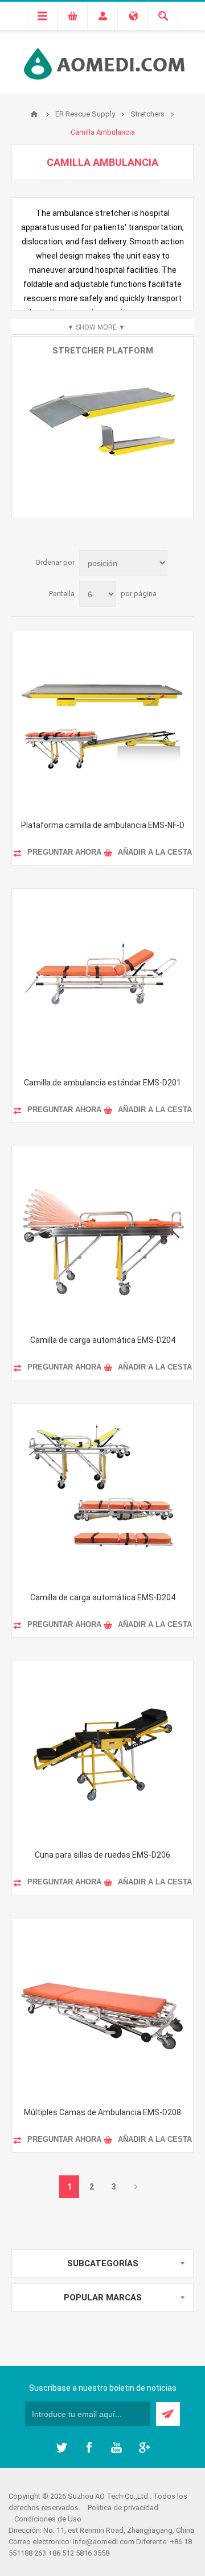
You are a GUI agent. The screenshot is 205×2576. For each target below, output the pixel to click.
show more (96, 327)
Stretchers (147, 114)
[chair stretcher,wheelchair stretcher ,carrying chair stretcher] (102, 1751)
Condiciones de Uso (48, 2519)
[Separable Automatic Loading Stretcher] (102, 1494)
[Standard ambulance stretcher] (102, 979)
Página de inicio (34, 114)
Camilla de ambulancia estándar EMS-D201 (102, 1083)
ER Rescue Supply (85, 114)
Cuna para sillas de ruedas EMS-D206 (102, 1855)
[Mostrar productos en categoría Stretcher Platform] (102, 427)
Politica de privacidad (123, 2508)
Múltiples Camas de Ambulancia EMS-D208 (102, 2112)
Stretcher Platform (103, 351)
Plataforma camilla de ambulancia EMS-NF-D (103, 825)
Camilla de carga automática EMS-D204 (103, 1340)
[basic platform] (102, 722)
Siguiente (136, 2187)
